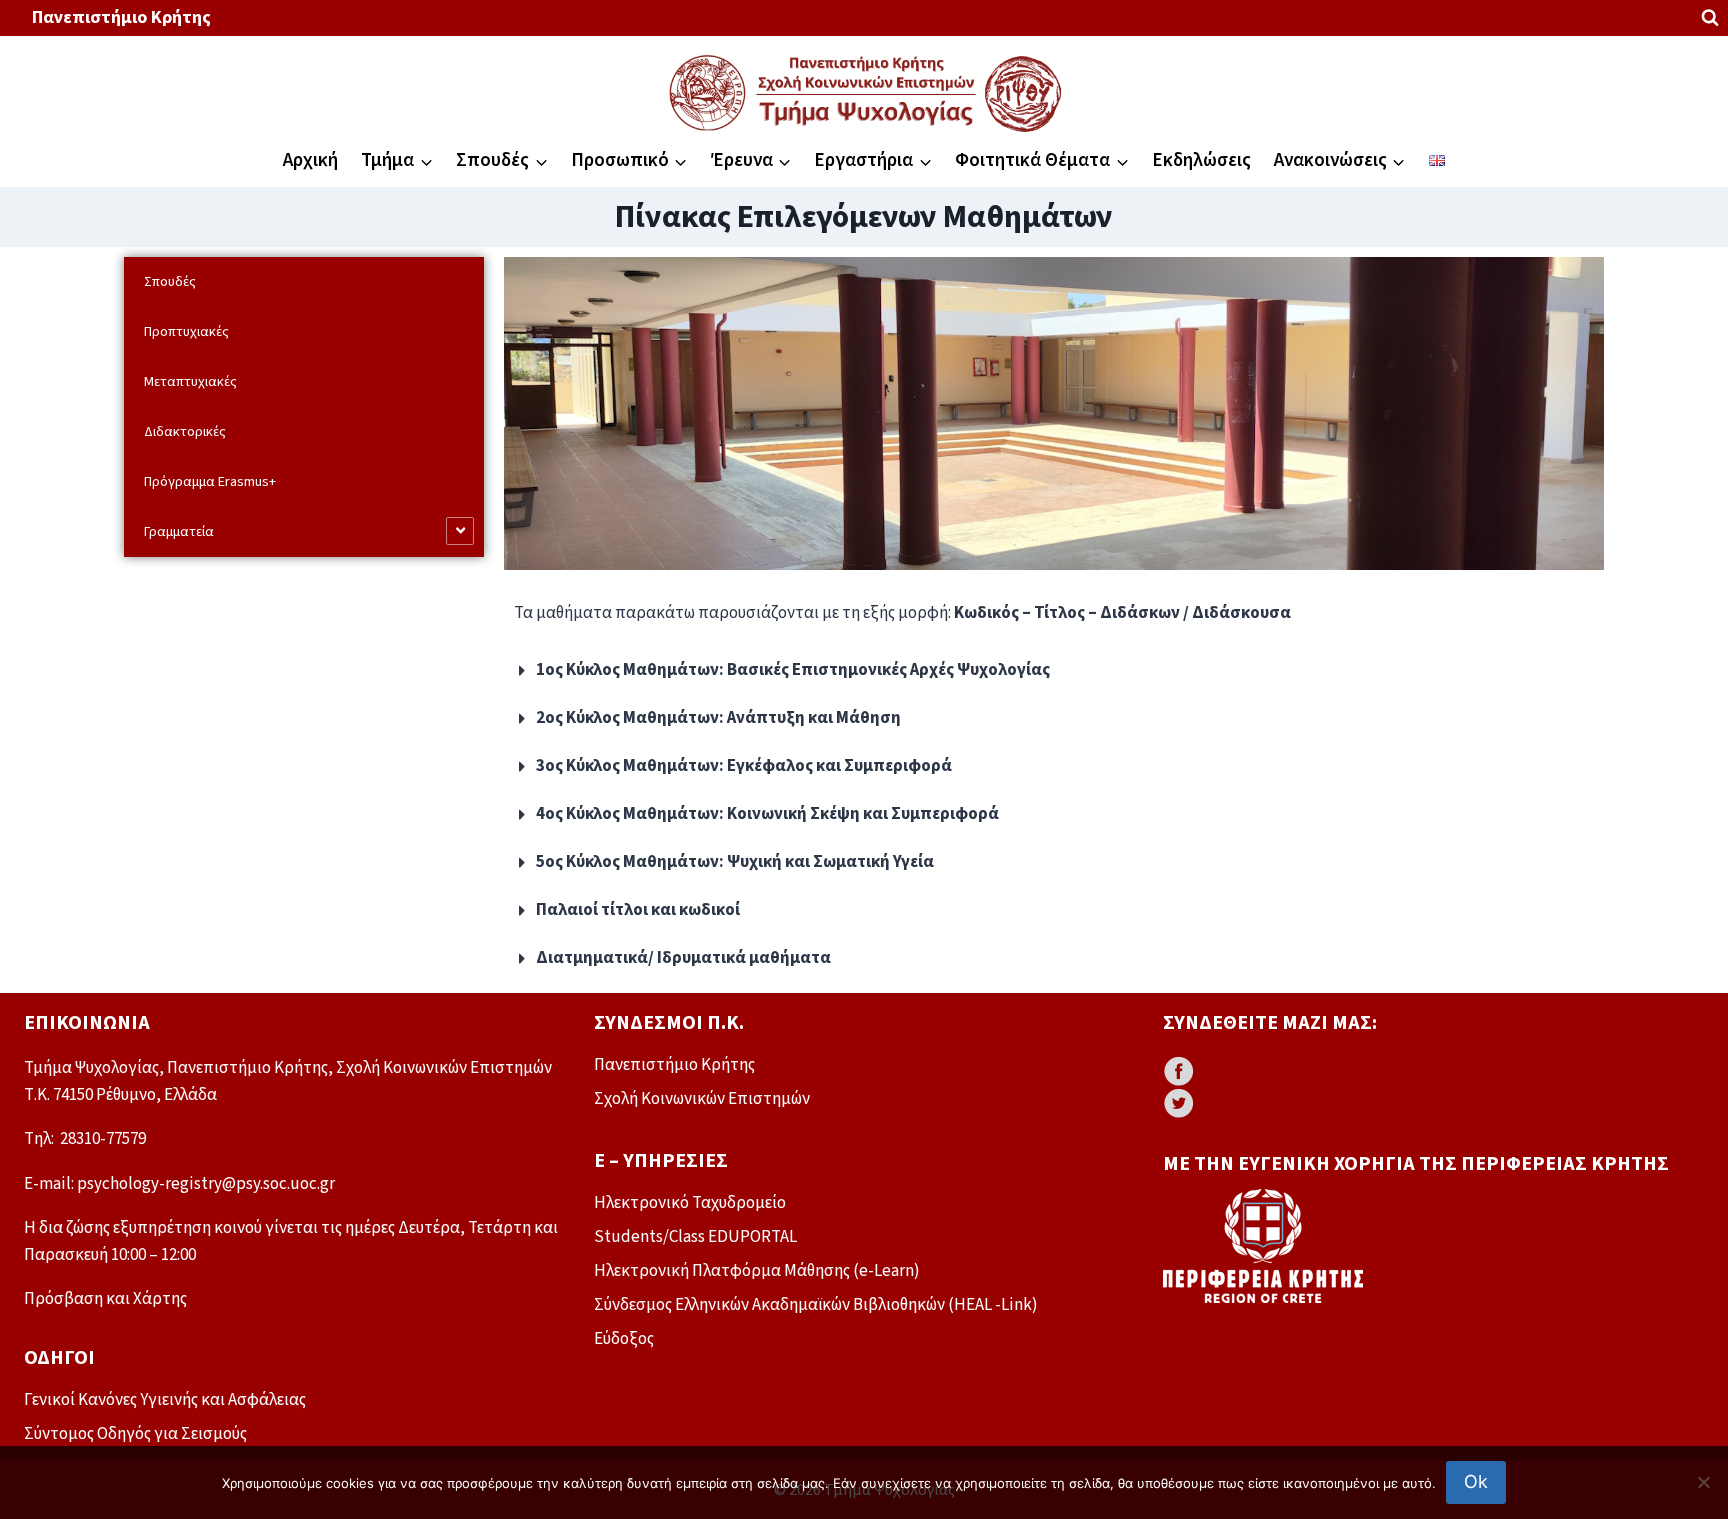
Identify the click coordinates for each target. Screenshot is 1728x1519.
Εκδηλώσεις (1201, 160)
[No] (1703, 1482)
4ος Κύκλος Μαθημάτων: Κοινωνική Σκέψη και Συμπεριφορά (767, 814)
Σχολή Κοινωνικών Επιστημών (702, 1099)
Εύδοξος (624, 1339)
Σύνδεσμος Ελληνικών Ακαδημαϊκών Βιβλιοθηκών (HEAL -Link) (816, 1305)
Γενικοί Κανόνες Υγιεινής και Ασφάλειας (165, 1400)
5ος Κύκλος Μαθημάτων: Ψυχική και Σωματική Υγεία (735, 862)
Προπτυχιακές (186, 332)
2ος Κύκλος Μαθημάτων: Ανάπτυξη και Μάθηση (718, 718)
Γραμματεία (179, 532)
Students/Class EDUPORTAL (695, 1237)
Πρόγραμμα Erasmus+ (210, 482)
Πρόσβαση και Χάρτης (105, 1299)
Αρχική (310, 160)
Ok (1476, 1481)
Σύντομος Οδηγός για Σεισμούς (135, 1434)
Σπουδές (170, 282)
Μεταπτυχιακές (190, 382)
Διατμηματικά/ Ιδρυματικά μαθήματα (683, 958)
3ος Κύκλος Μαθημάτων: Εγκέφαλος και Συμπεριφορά (744, 766)
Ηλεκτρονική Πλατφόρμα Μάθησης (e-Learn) (757, 1271)
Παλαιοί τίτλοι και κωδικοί (638, 910)
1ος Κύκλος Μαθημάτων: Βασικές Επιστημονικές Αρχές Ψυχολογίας (793, 670)
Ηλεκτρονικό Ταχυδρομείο (690, 1203)
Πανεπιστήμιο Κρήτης (121, 17)
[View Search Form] (1710, 18)
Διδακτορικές (185, 432)
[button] (1054, 671)
